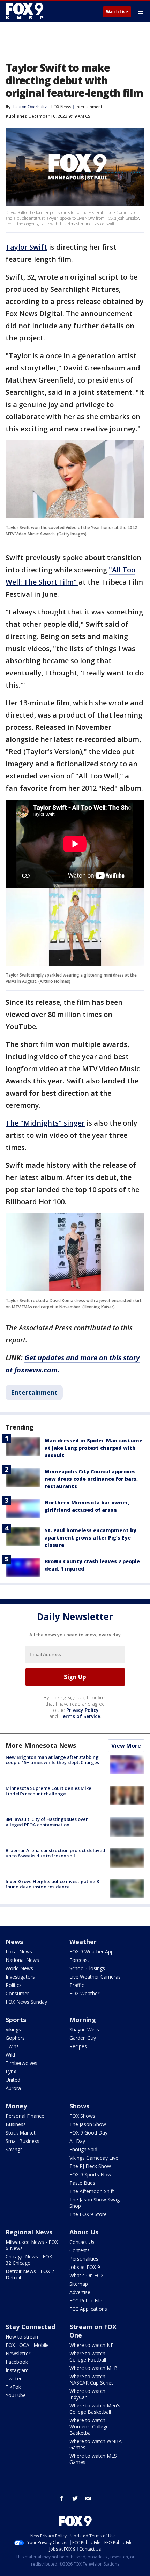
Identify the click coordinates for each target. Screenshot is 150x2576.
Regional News (29, 2232)
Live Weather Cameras (95, 1977)
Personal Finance (25, 2116)
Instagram (17, 2370)
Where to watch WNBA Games (96, 2444)
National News (22, 1960)
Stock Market (21, 2133)
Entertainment (88, 107)
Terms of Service (80, 1716)
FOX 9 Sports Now (90, 2174)
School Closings (87, 1968)
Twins (12, 2046)
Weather (83, 1942)
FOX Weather (84, 1993)
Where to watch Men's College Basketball (95, 2409)
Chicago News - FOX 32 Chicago (29, 2260)
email (88, 2498)
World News (19, 1968)
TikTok (13, 2387)
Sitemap (79, 2284)
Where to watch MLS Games (93, 2459)
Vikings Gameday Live (94, 2158)
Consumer (17, 1993)
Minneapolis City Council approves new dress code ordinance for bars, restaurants (91, 1479)
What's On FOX (87, 2275)
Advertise (80, 2292)
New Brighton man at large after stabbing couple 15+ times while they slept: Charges (52, 1760)
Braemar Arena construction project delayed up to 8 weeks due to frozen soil (55, 1853)
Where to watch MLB (93, 2368)
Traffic (77, 1985)
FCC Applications (88, 2309)
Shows (79, 2106)
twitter (75, 2498)
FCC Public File (86, 2300)
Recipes (78, 2046)
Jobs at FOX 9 (85, 2267)
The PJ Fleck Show (90, 2166)
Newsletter (18, 2353)
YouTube (16, 2395)
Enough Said (83, 2149)
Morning (83, 2020)
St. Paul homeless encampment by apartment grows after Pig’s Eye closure (91, 1538)
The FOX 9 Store (88, 2214)
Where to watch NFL (93, 2345)
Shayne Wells (84, 2030)
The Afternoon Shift (92, 2191)
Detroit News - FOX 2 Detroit (30, 2274)
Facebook (17, 2362)
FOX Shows (82, 2116)
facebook (62, 2498)
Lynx (11, 2071)
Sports (16, 2020)
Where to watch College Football (88, 2356)
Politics (14, 1985)
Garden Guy (83, 2038)
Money (16, 2106)
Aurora (13, 2088)
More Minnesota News (41, 1745)
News (14, 1942)
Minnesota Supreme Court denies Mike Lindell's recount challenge (48, 1791)
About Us (84, 2232)
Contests (80, 2250)
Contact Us (82, 2242)
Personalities (84, 2259)
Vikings (13, 2030)
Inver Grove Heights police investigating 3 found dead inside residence (52, 1884)
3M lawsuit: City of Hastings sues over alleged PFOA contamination (47, 1822)
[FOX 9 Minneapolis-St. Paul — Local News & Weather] (26, 11)
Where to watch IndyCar (87, 2394)
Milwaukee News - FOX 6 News (32, 2245)
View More (126, 1746)
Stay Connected (30, 2327)
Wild (10, 2055)
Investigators (20, 1977)
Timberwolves (21, 2063)
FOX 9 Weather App (92, 1952)
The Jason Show (88, 2124)
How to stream (23, 2337)
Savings (14, 2149)
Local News (19, 1952)
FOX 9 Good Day (88, 2133)
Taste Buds (82, 2183)
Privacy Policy (82, 1710)
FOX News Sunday (26, 2002)
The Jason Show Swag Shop (95, 2203)
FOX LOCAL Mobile (27, 2345)
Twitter (14, 2378)
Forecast (79, 1960)
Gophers (15, 2038)
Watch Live (117, 12)
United (13, 2080)
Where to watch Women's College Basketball (89, 2426)
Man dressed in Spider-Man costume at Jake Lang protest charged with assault (93, 1448)
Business (16, 2124)
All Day (77, 2141)
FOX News (61, 107)
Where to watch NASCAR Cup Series (92, 2379)
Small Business (22, 2141)
